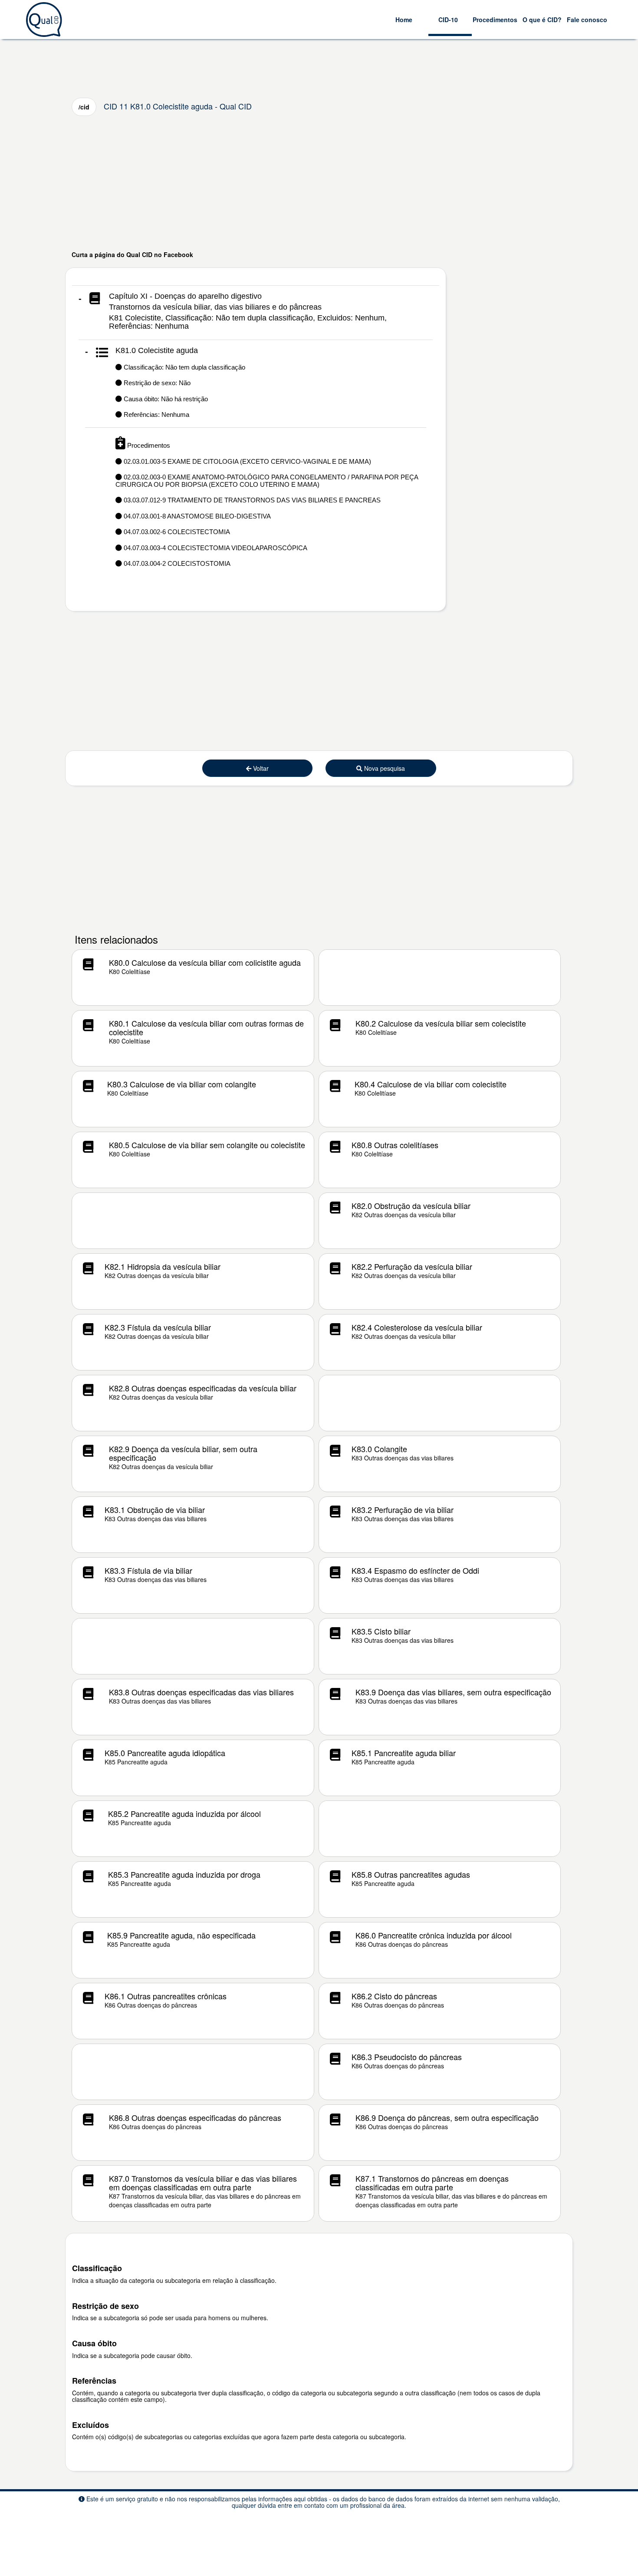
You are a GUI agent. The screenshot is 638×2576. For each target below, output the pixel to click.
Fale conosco (587, 20)
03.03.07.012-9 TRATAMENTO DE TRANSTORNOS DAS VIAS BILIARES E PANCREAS (251, 500)
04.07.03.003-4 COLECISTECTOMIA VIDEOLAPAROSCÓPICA (215, 548)
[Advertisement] (319, 183)
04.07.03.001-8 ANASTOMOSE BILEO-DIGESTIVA (196, 516)
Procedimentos (495, 20)
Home (404, 20)
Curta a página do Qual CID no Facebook (132, 254)
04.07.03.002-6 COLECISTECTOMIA (176, 532)
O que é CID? (542, 20)
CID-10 (448, 20)
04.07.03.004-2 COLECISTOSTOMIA (176, 563)
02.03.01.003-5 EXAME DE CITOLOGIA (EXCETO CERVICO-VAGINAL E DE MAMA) (247, 461)
